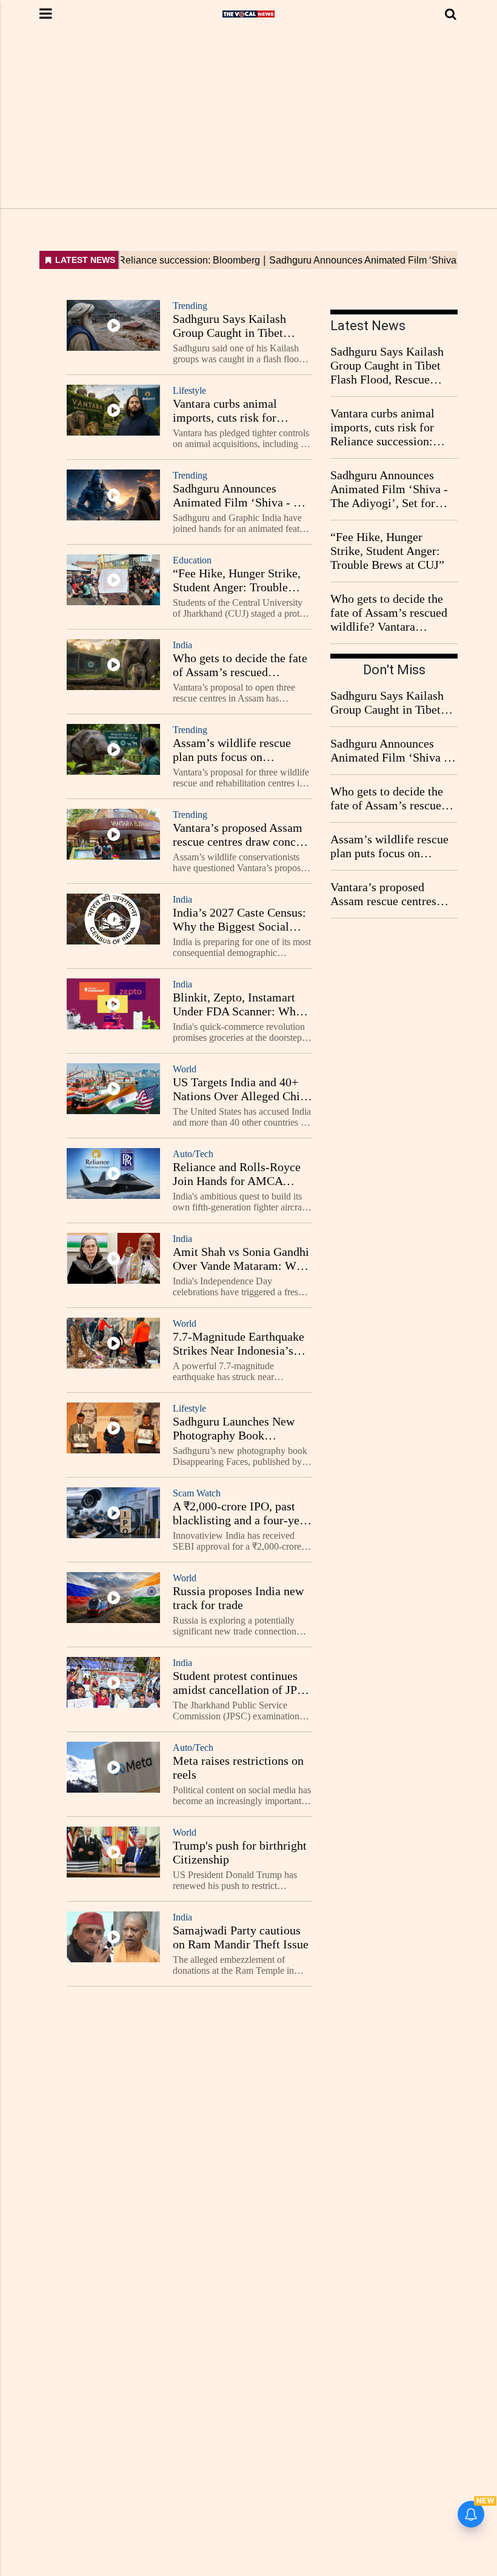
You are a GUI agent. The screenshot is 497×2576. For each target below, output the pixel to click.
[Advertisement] (248, 118)
